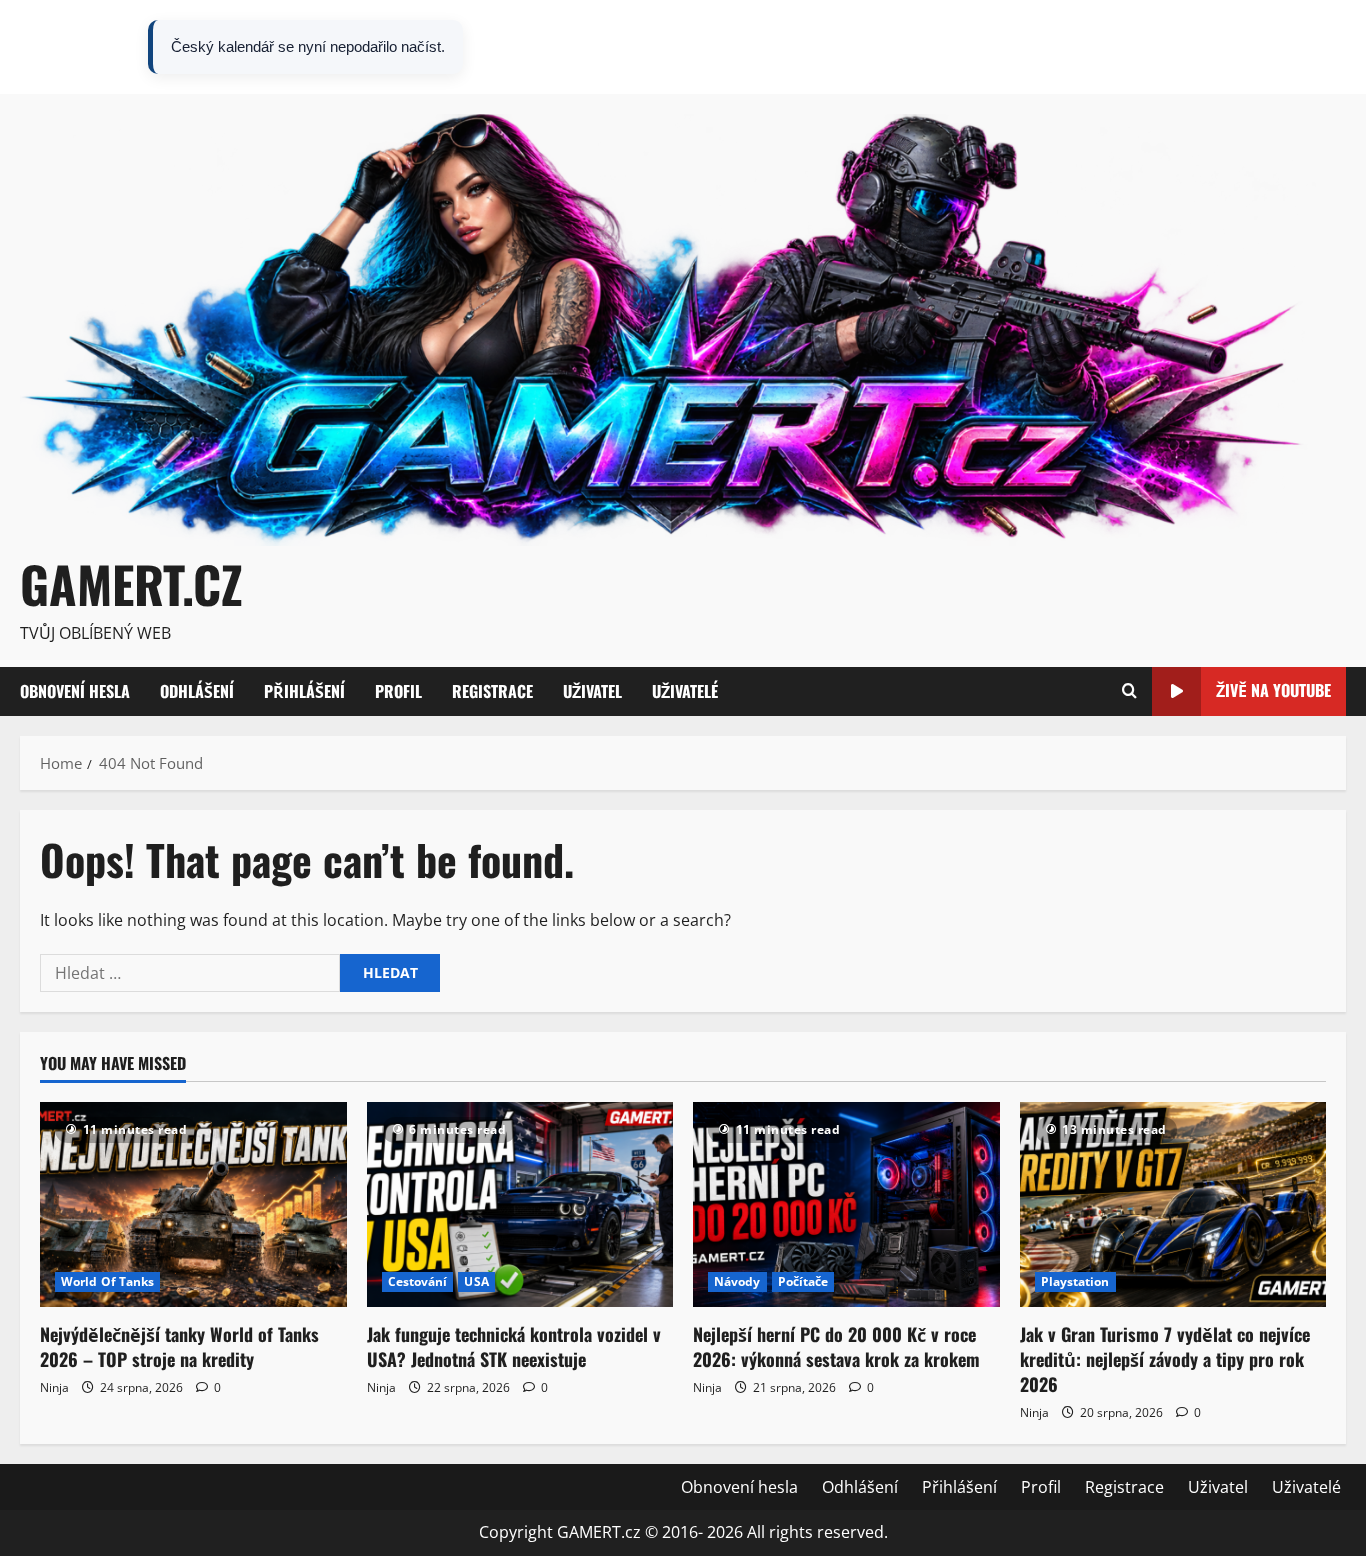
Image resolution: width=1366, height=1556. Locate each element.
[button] (1129, 691)
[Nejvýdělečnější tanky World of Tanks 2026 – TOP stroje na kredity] (193, 1204)
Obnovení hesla (799, 47)
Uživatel (1228, 47)
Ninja (54, 1387)
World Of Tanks (107, 1281)
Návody (737, 1281)
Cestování (418, 1281)
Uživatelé (1306, 47)
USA (476, 1281)
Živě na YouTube (1273, 690)
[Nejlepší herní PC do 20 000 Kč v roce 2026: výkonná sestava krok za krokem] (846, 1204)
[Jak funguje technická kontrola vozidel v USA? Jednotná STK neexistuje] (520, 1204)
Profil (1071, 47)
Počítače (803, 1281)
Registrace (1144, 47)
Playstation (1075, 1281)
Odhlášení (910, 47)
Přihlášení (999, 47)
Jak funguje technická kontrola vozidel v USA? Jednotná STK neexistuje (514, 1346)
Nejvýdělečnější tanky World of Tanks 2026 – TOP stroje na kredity (179, 1346)
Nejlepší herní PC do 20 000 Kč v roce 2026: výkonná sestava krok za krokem (836, 1346)
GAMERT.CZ (131, 583)
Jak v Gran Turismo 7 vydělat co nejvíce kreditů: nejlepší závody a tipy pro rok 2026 (1165, 1359)
